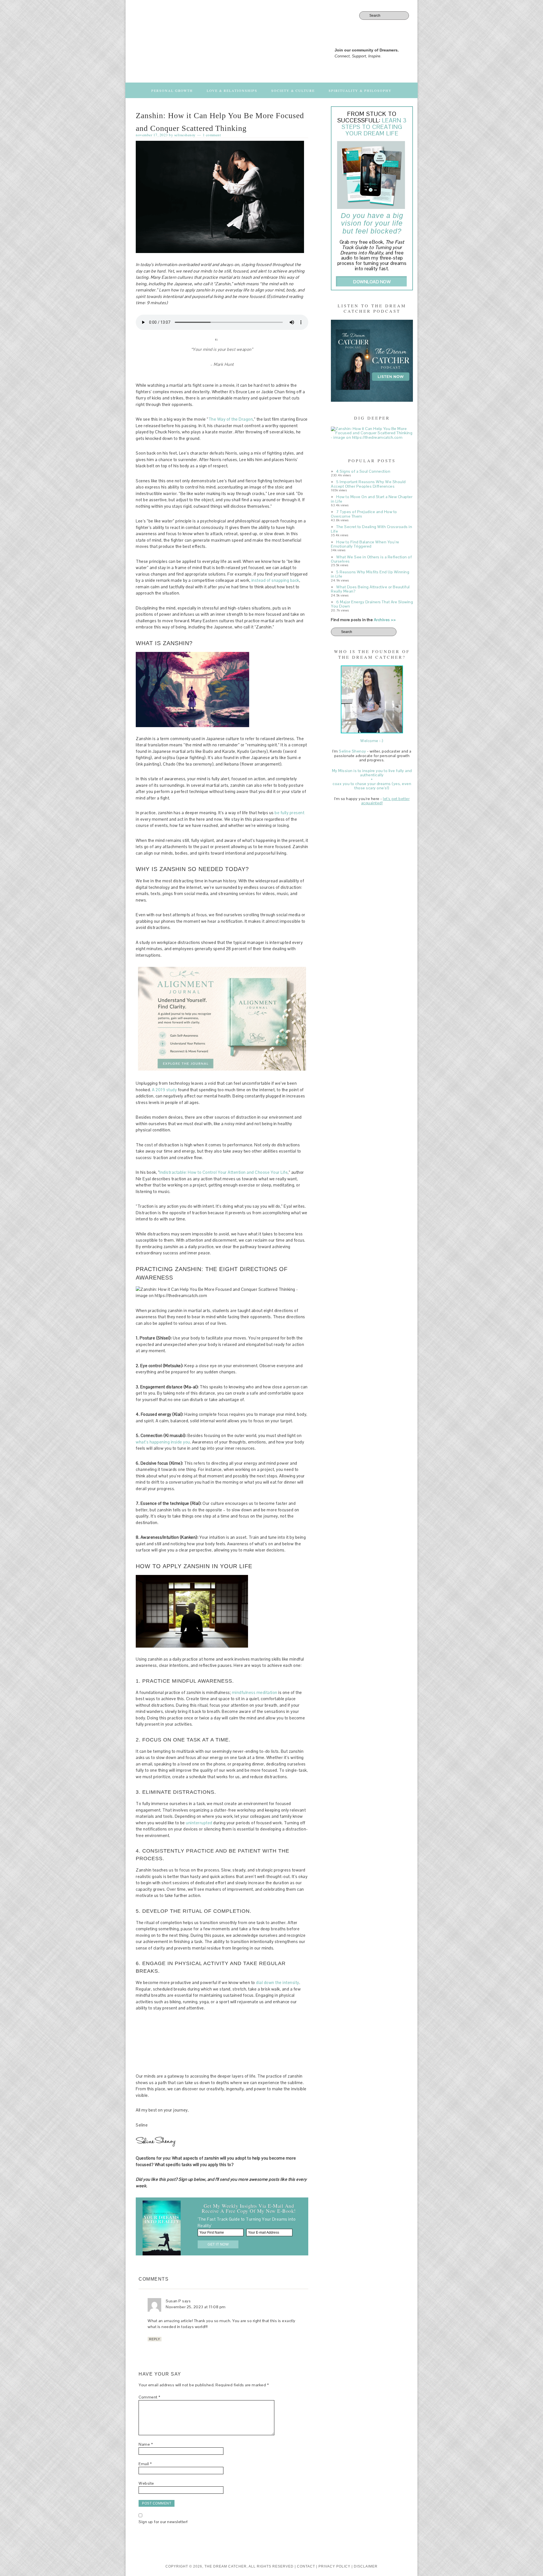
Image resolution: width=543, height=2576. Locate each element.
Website (146, 2483)
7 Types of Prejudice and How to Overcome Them (364, 514)
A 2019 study (164, 1090)
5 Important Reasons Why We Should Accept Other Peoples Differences (368, 484)
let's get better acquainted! (385, 801)
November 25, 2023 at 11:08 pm (196, 2307)
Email (145, 2464)
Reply (155, 2339)
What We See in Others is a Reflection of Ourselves (371, 559)
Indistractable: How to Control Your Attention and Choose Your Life (224, 1172)
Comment (149, 2397)
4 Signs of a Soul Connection (363, 471)
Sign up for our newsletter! (163, 2522)
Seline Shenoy (353, 751)
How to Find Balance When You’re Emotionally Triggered (365, 544)
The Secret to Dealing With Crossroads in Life (371, 529)
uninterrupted (199, 1823)
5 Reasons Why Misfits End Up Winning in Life (370, 574)
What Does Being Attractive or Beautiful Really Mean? (370, 589)
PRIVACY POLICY (335, 2566)
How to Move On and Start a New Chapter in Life (372, 499)
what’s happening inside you (163, 1442)
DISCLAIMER (366, 2566)
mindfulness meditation (255, 1692)
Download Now (372, 282)
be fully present (289, 813)
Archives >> (385, 620)
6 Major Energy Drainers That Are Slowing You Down (372, 604)
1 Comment (212, 135)
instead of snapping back (275, 580)
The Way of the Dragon (231, 419)
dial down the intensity (278, 1982)
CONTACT (306, 2566)
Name (146, 2444)
